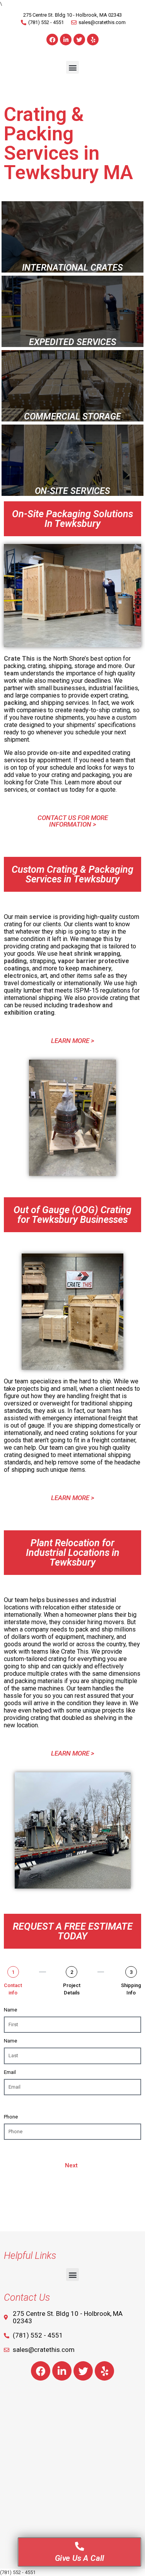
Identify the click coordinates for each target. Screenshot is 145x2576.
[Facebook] (52, 40)
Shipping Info (131, 1989)
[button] (72, 67)
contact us (52, 790)
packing (15, 703)
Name (10, 2010)
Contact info (13, 1989)
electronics (21, 976)
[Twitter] (79, 40)
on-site (60, 753)
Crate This (19, 659)
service (40, 917)
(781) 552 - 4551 (18, 2572)
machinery (96, 968)
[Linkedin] (66, 40)
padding (15, 961)
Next (71, 2165)
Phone (11, 2117)
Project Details (72, 1989)
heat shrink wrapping (89, 954)
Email (10, 2072)
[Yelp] (93, 40)
